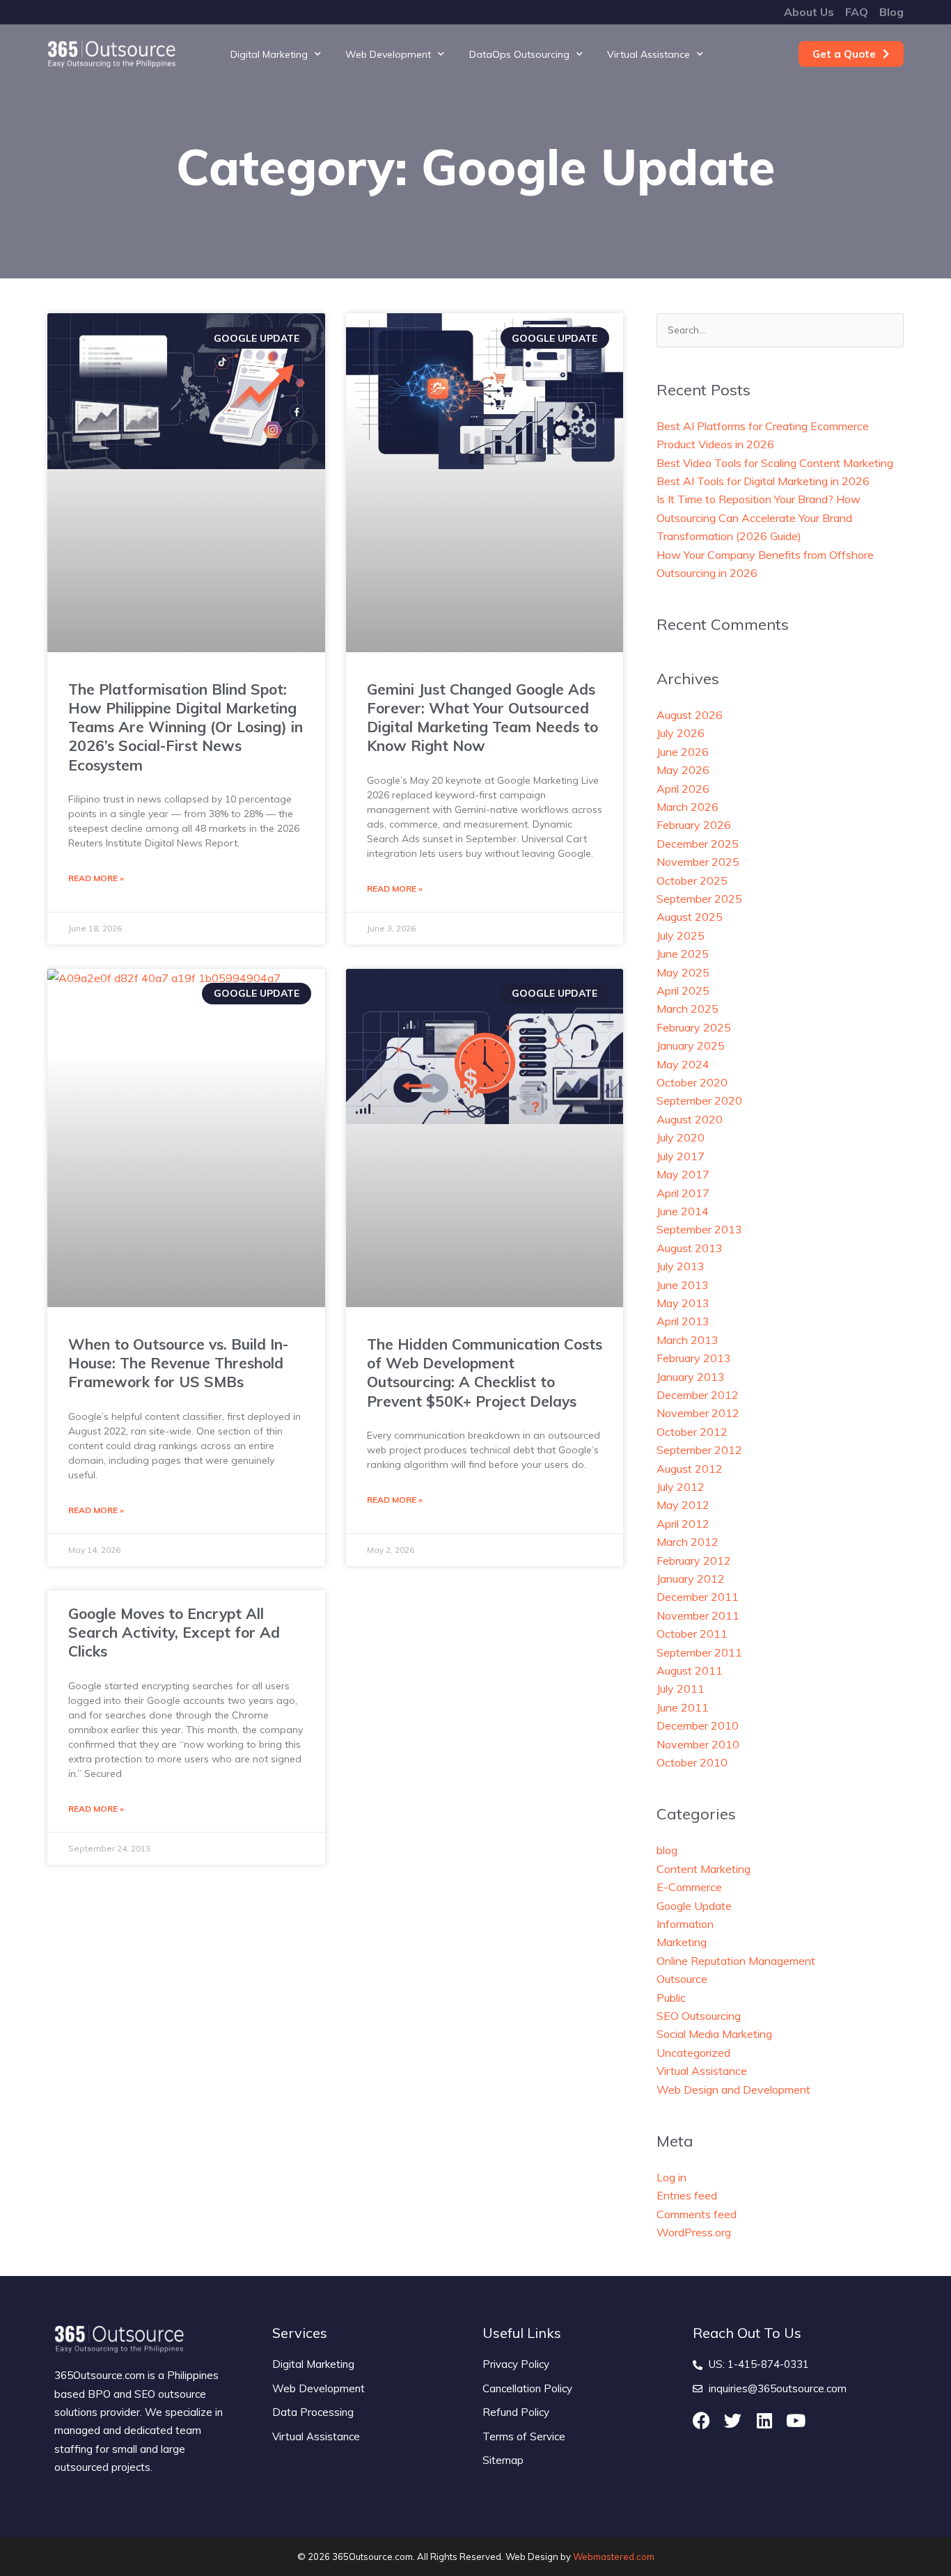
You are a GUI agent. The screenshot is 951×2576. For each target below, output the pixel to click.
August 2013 (690, 1248)
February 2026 (694, 825)
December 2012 (698, 1395)
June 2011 (683, 1707)
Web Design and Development (733, 2089)
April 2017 (683, 1193)
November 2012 (698, 1413)
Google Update (694, 1906)
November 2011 (698, 1615)
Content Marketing (704, 1869)
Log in (671, 2177)
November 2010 (698, 1744)
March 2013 (687, 1340)
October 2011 (692, 1634)
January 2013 (691, 1377)
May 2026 (683, 770)
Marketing (682, 1942)
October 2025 (692, 880)
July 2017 (681, 1156)
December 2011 (698, 1597)
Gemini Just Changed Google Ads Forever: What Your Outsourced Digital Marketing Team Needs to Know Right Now (482, 718)
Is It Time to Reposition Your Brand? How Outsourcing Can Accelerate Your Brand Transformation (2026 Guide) (759, 517)
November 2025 (698, 862)
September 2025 (699, 899)
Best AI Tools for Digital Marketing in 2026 (763, 481)
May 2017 (683, 1174)
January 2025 (691, 1045)
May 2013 (683, 1303)
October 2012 (692, 1432)
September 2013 (699, 1229)
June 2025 (683, 954)
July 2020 (681, 1137)
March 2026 (687, 807)
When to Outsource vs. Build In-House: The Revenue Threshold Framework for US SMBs (178, 1363)
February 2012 (694, 1560)
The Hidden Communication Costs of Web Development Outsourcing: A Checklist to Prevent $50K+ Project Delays (485, 1373)
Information (685, 1924)
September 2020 (699, 1100)
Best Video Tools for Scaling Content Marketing (775, 463)
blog (667, 1850)
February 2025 (694, 1027)
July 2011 (681, 1689)
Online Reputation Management (736, 1961)
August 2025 (690, 917)
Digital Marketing (269, 54)
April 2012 (683, 1524)
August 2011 (690, 1670)
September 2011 (699, 1652)
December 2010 (698, 1725)
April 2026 (683, 789)
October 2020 (692, 1082)
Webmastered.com (614, 2557)
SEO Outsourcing (699, 2016)
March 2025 (687, 1009)
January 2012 (691, 1579)
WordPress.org (694, 2232)
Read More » (96, 878)
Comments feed (697, 2214)
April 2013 (683, 1321)
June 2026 (683, 752)
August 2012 (690, 1469)
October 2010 (692, 1762)
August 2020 (690, 1119)
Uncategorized (693, 2053)
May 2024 (683, 1064)
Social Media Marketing (714, 2034)
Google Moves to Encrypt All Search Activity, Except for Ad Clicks (174, 1633)
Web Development (388, 54)
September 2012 (699, 1450)
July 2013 (681, 1266)
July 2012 (681, 1487)
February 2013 (694, 1358)
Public (671, 1998)
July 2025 (681, 935)
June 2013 (683, 1285)
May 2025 (683, 972)
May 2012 (683, 1505)
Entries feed (687, 2195)
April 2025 (683, 990)
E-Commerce (689, 1887)
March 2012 (687, 1542)
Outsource (682, 1979)
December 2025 (698, 844)
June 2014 (683, 1211)
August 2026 (690, 715)
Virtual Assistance (649, 54)
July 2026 (681, 733)
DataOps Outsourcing (519, 54)
